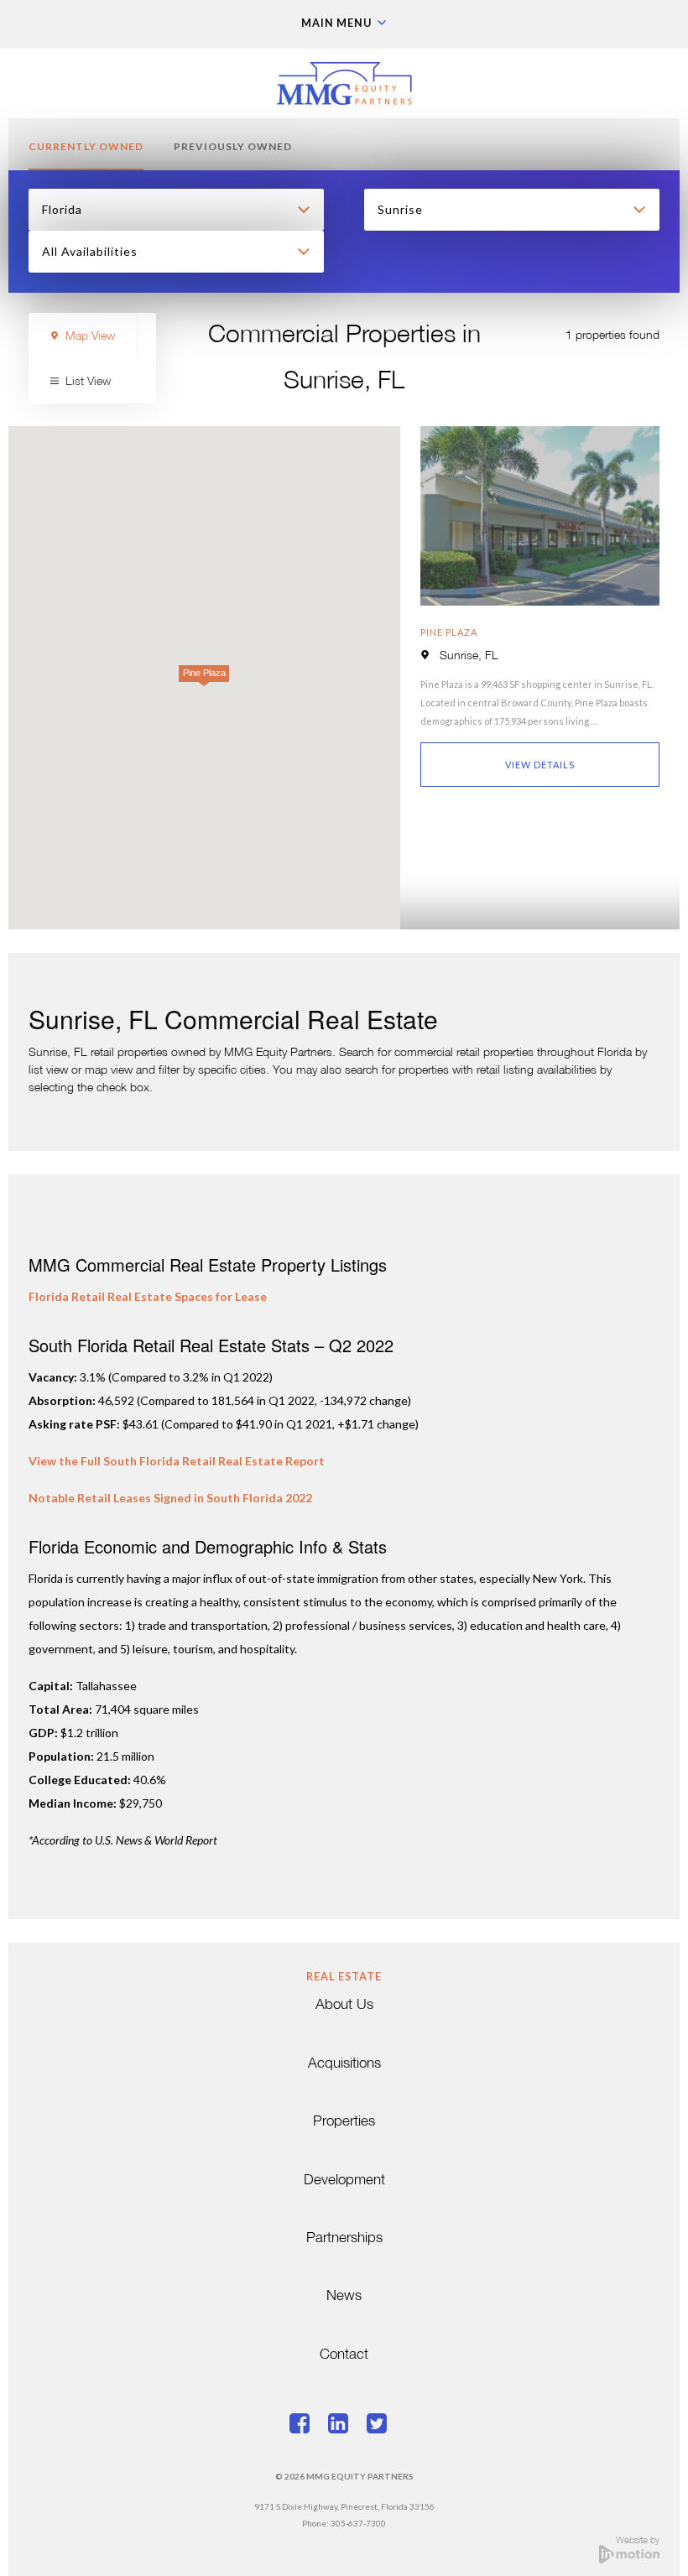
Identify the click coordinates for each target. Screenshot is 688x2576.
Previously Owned (233, 146)
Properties (344, 2122)
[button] (204, 678)
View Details (540, 765)
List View (88, 382)
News (344, 2296)
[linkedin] (344, 2426)
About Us (344, 2005)
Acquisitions (344, 2064)
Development (344, 2180)
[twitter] (383, 2426)
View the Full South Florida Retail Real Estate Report (177, 1461)
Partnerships (344, 2238)
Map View (90, 337)
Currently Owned (86, 146)
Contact (344, 2355)
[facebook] (305, 2426)
